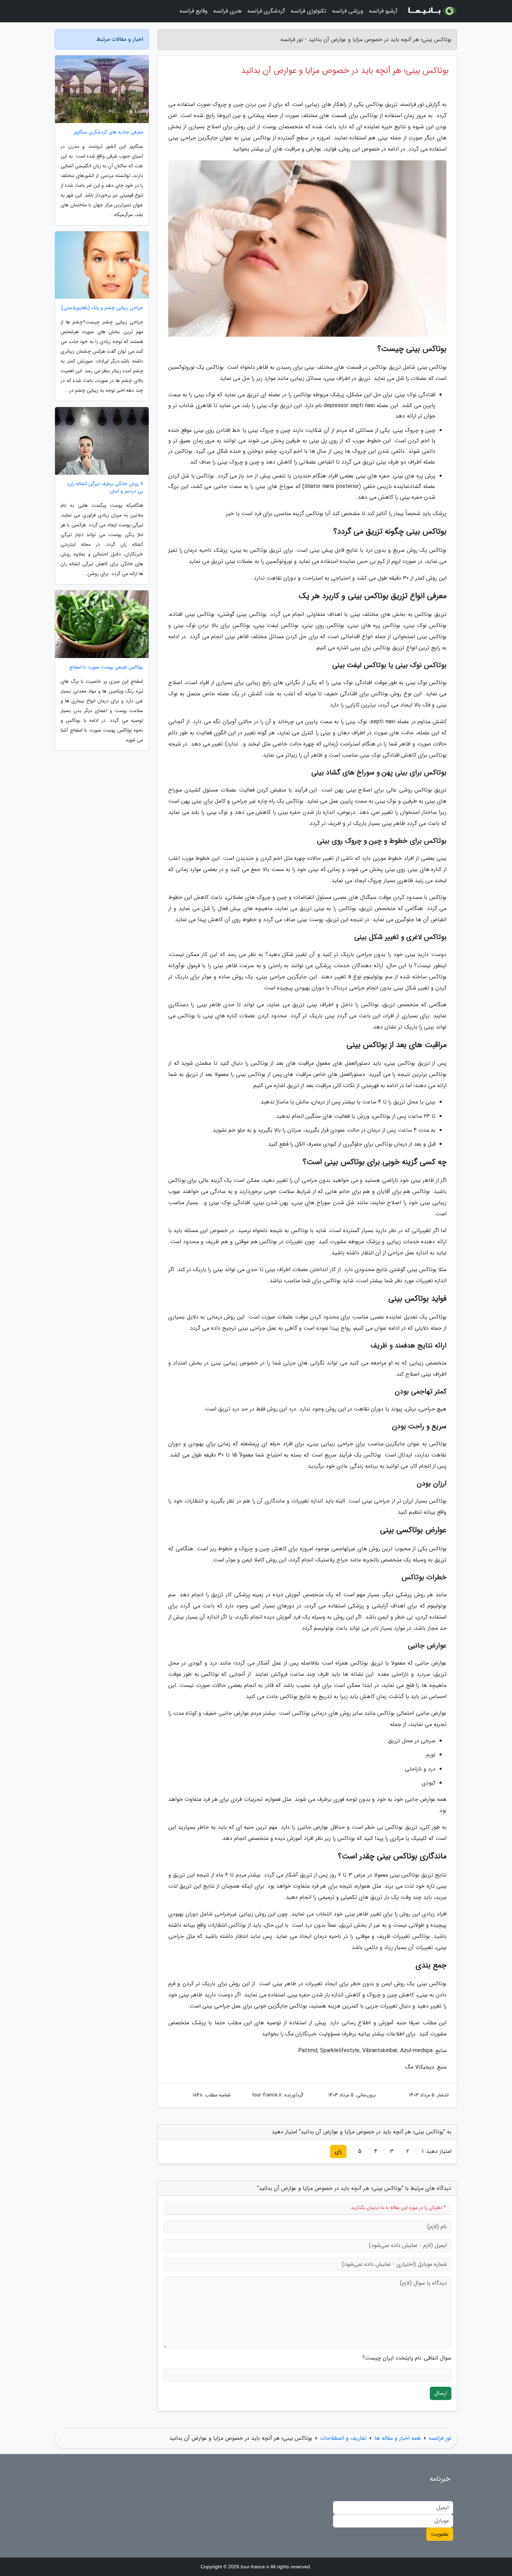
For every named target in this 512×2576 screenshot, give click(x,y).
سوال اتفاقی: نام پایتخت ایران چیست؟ (407, 2358)
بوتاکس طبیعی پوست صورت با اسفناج (106, 667)
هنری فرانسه (227, 11)
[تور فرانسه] (432, 11)
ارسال (441, 2393)
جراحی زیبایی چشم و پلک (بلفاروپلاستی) (102, 308)
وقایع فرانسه (193, 11)
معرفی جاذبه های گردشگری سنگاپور (108, 132)
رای (338, 2151)
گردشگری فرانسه (266, 11)
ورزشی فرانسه (348, 11)
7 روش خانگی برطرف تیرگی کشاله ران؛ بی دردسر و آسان (105, 488)
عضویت (440, 2534)
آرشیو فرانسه (383, 11)
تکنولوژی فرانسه (308, 11)
